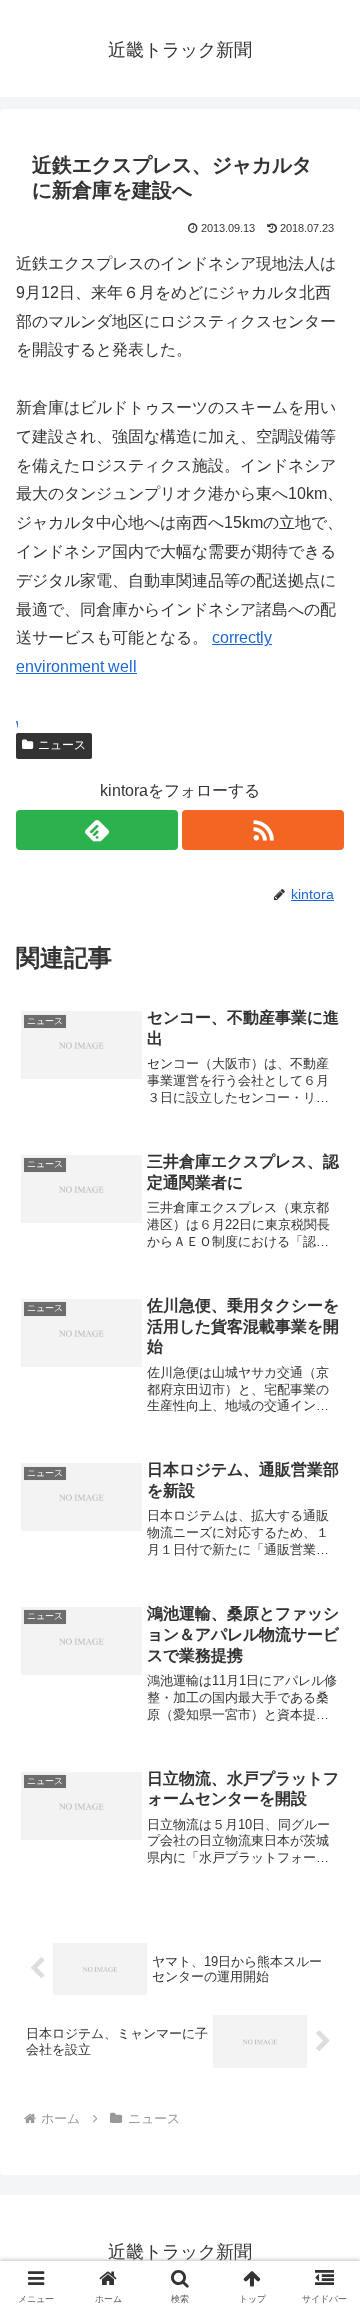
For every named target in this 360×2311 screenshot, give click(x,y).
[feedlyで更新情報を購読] (97, 830)
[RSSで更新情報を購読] (263, 830)
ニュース (62, 745)
